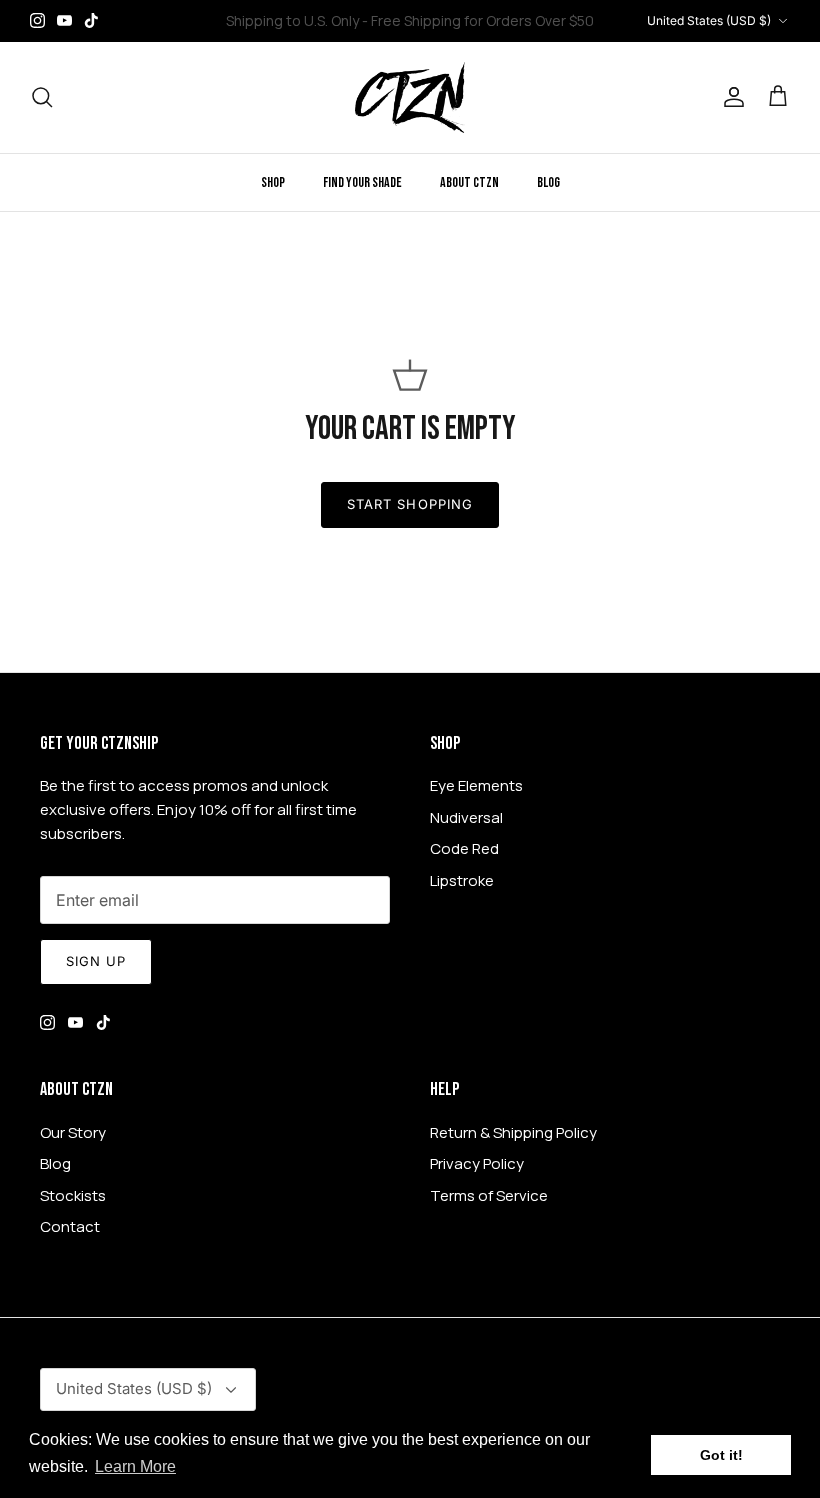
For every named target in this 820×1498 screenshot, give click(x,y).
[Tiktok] (91, 20)
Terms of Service (489, 1195)
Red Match (517, 28)
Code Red (464, 848)
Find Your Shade (362, 182)
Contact (70, 1226)
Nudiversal (466, 817)
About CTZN (469, 182)
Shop (273, 182)
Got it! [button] (721, 1455)
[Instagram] (37, 20)
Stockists (73, 1195)
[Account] (730, 97)
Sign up (96, 961)
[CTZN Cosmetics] (410, 97)
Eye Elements (476, 785)
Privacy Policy (477, 1163)
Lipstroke (462, 880)
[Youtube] (64, 20)
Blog (548, 182)
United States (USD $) (709, 20)
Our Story (73, 1132)
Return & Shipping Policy (513, 1132)
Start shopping (410, 504)
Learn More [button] (135, 1466)
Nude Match (420, 28)
